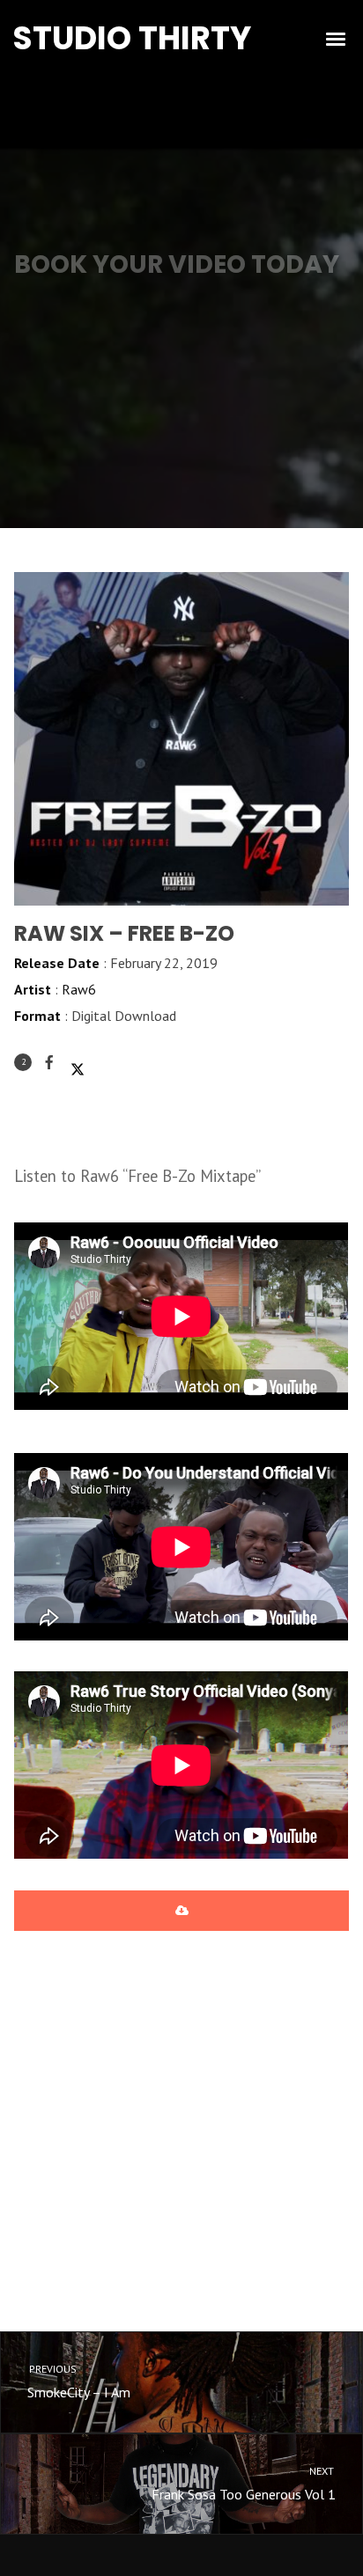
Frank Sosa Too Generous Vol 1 (244, 2484)
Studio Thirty (132, 38)
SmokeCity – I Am (78, 2382)
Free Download (181, 1911)
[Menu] (337, 38)
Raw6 (79, 989)
